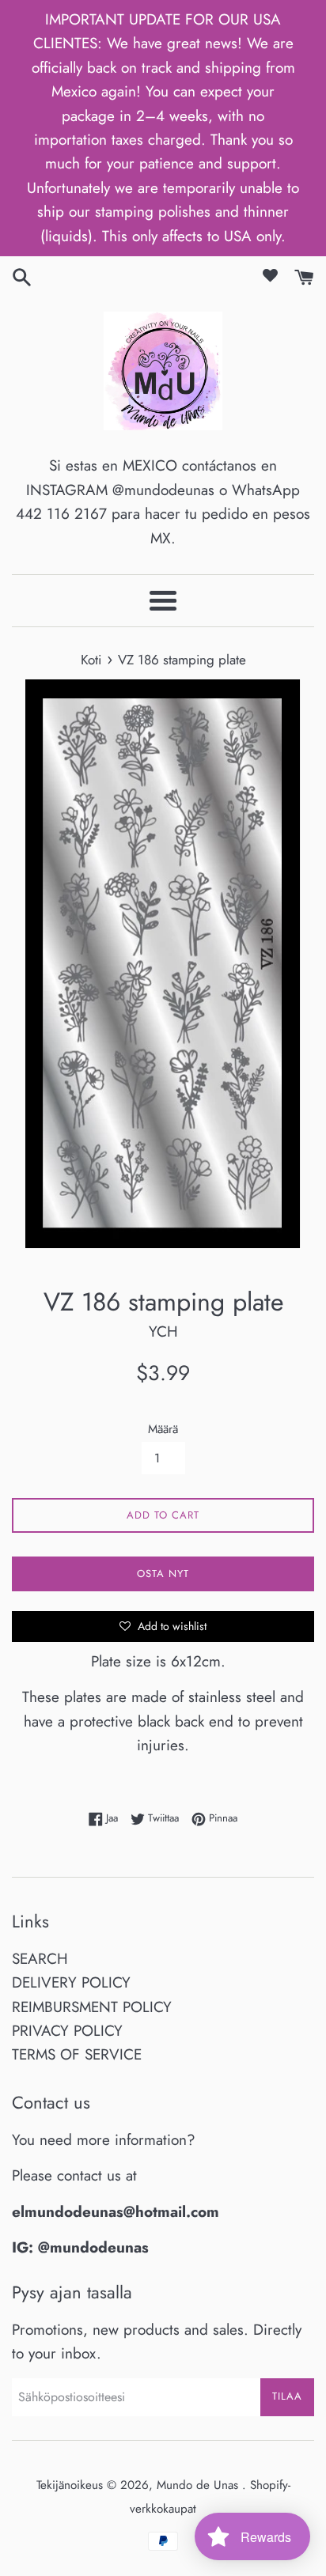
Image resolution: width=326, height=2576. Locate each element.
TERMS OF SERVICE (77, 2054)
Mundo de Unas (199, 2485)
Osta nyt (163, 1574)
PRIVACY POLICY (67, 2031)
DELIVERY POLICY (71, 1982)
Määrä (163, 1429)
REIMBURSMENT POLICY (92, 2007)
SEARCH (40, 1959)
